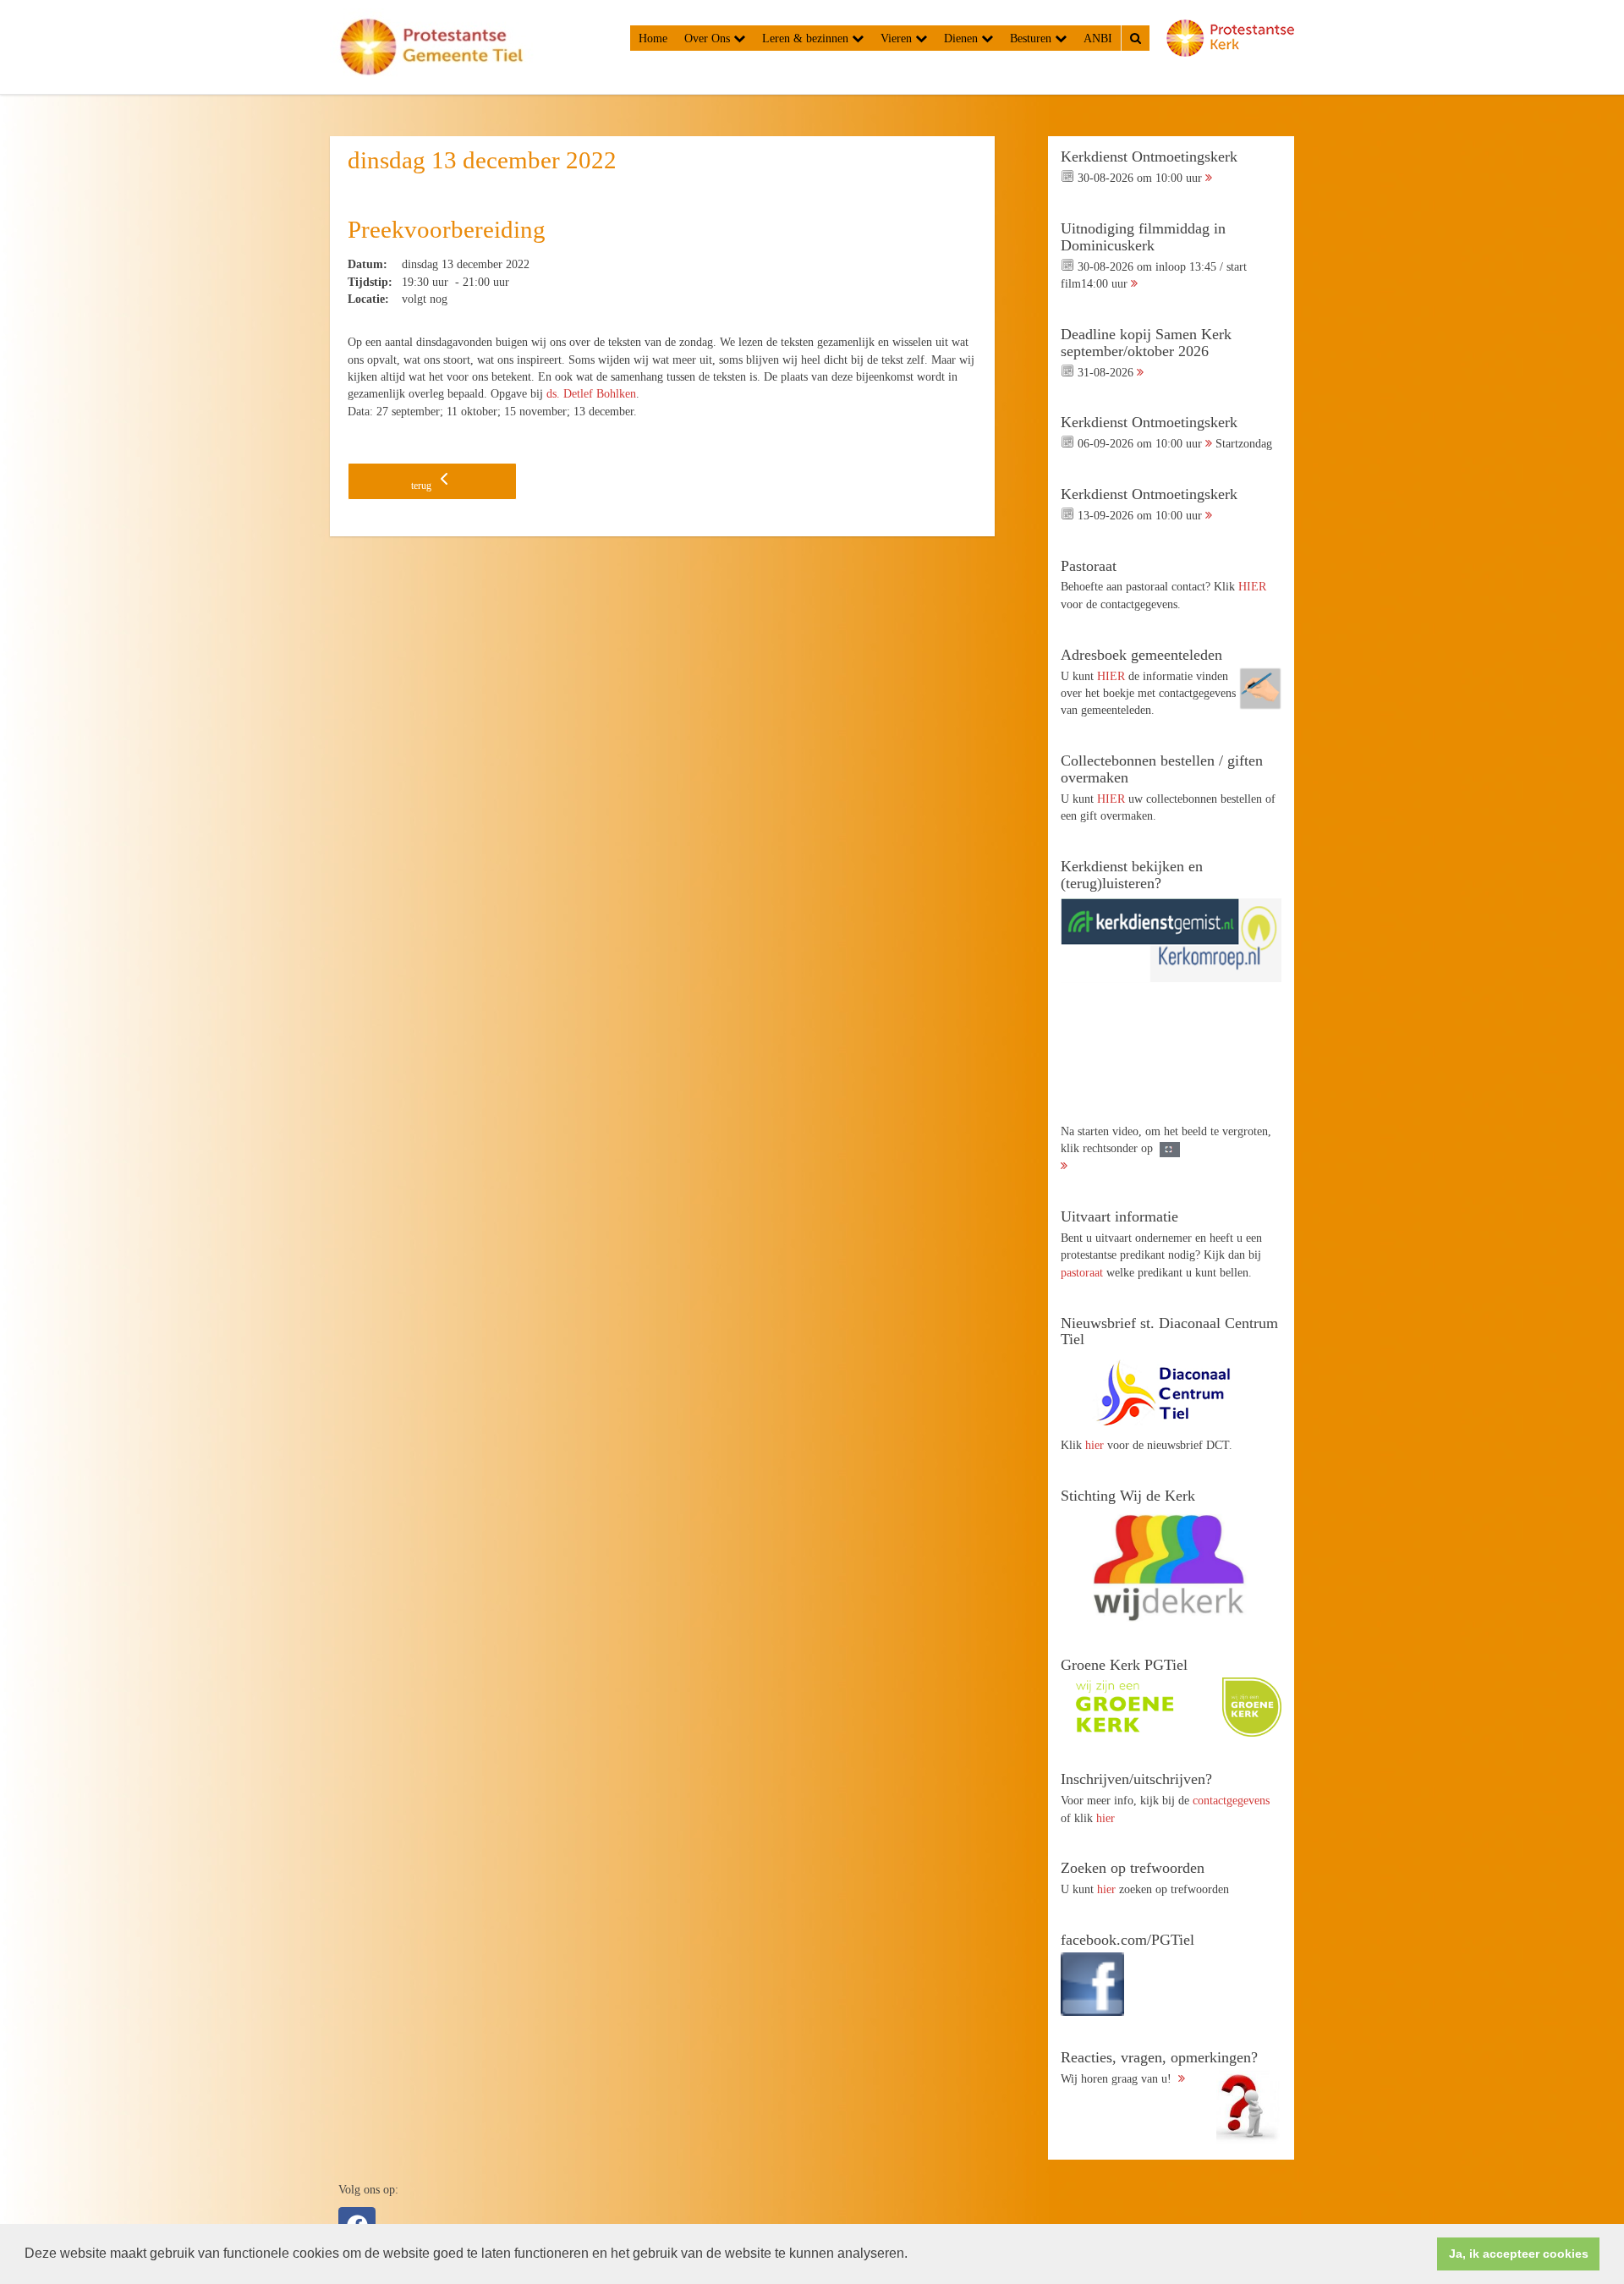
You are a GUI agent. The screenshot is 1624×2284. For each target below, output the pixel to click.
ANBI (1098, 38)
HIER (1252, 586)
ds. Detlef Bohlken (591, 393)
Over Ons (709, 38)
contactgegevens (1231, 1800)
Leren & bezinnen (807, 38)
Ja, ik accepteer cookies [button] (1519, 2254)
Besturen (1032, 38)
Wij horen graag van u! (1159, 2067)
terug (422, 486)
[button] (913, 2255)
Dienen (963, 38)
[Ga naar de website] (1171, 1392)
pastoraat (1082, 1272)
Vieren (898, 38)
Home (653, 38)
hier (1095, 1445)
